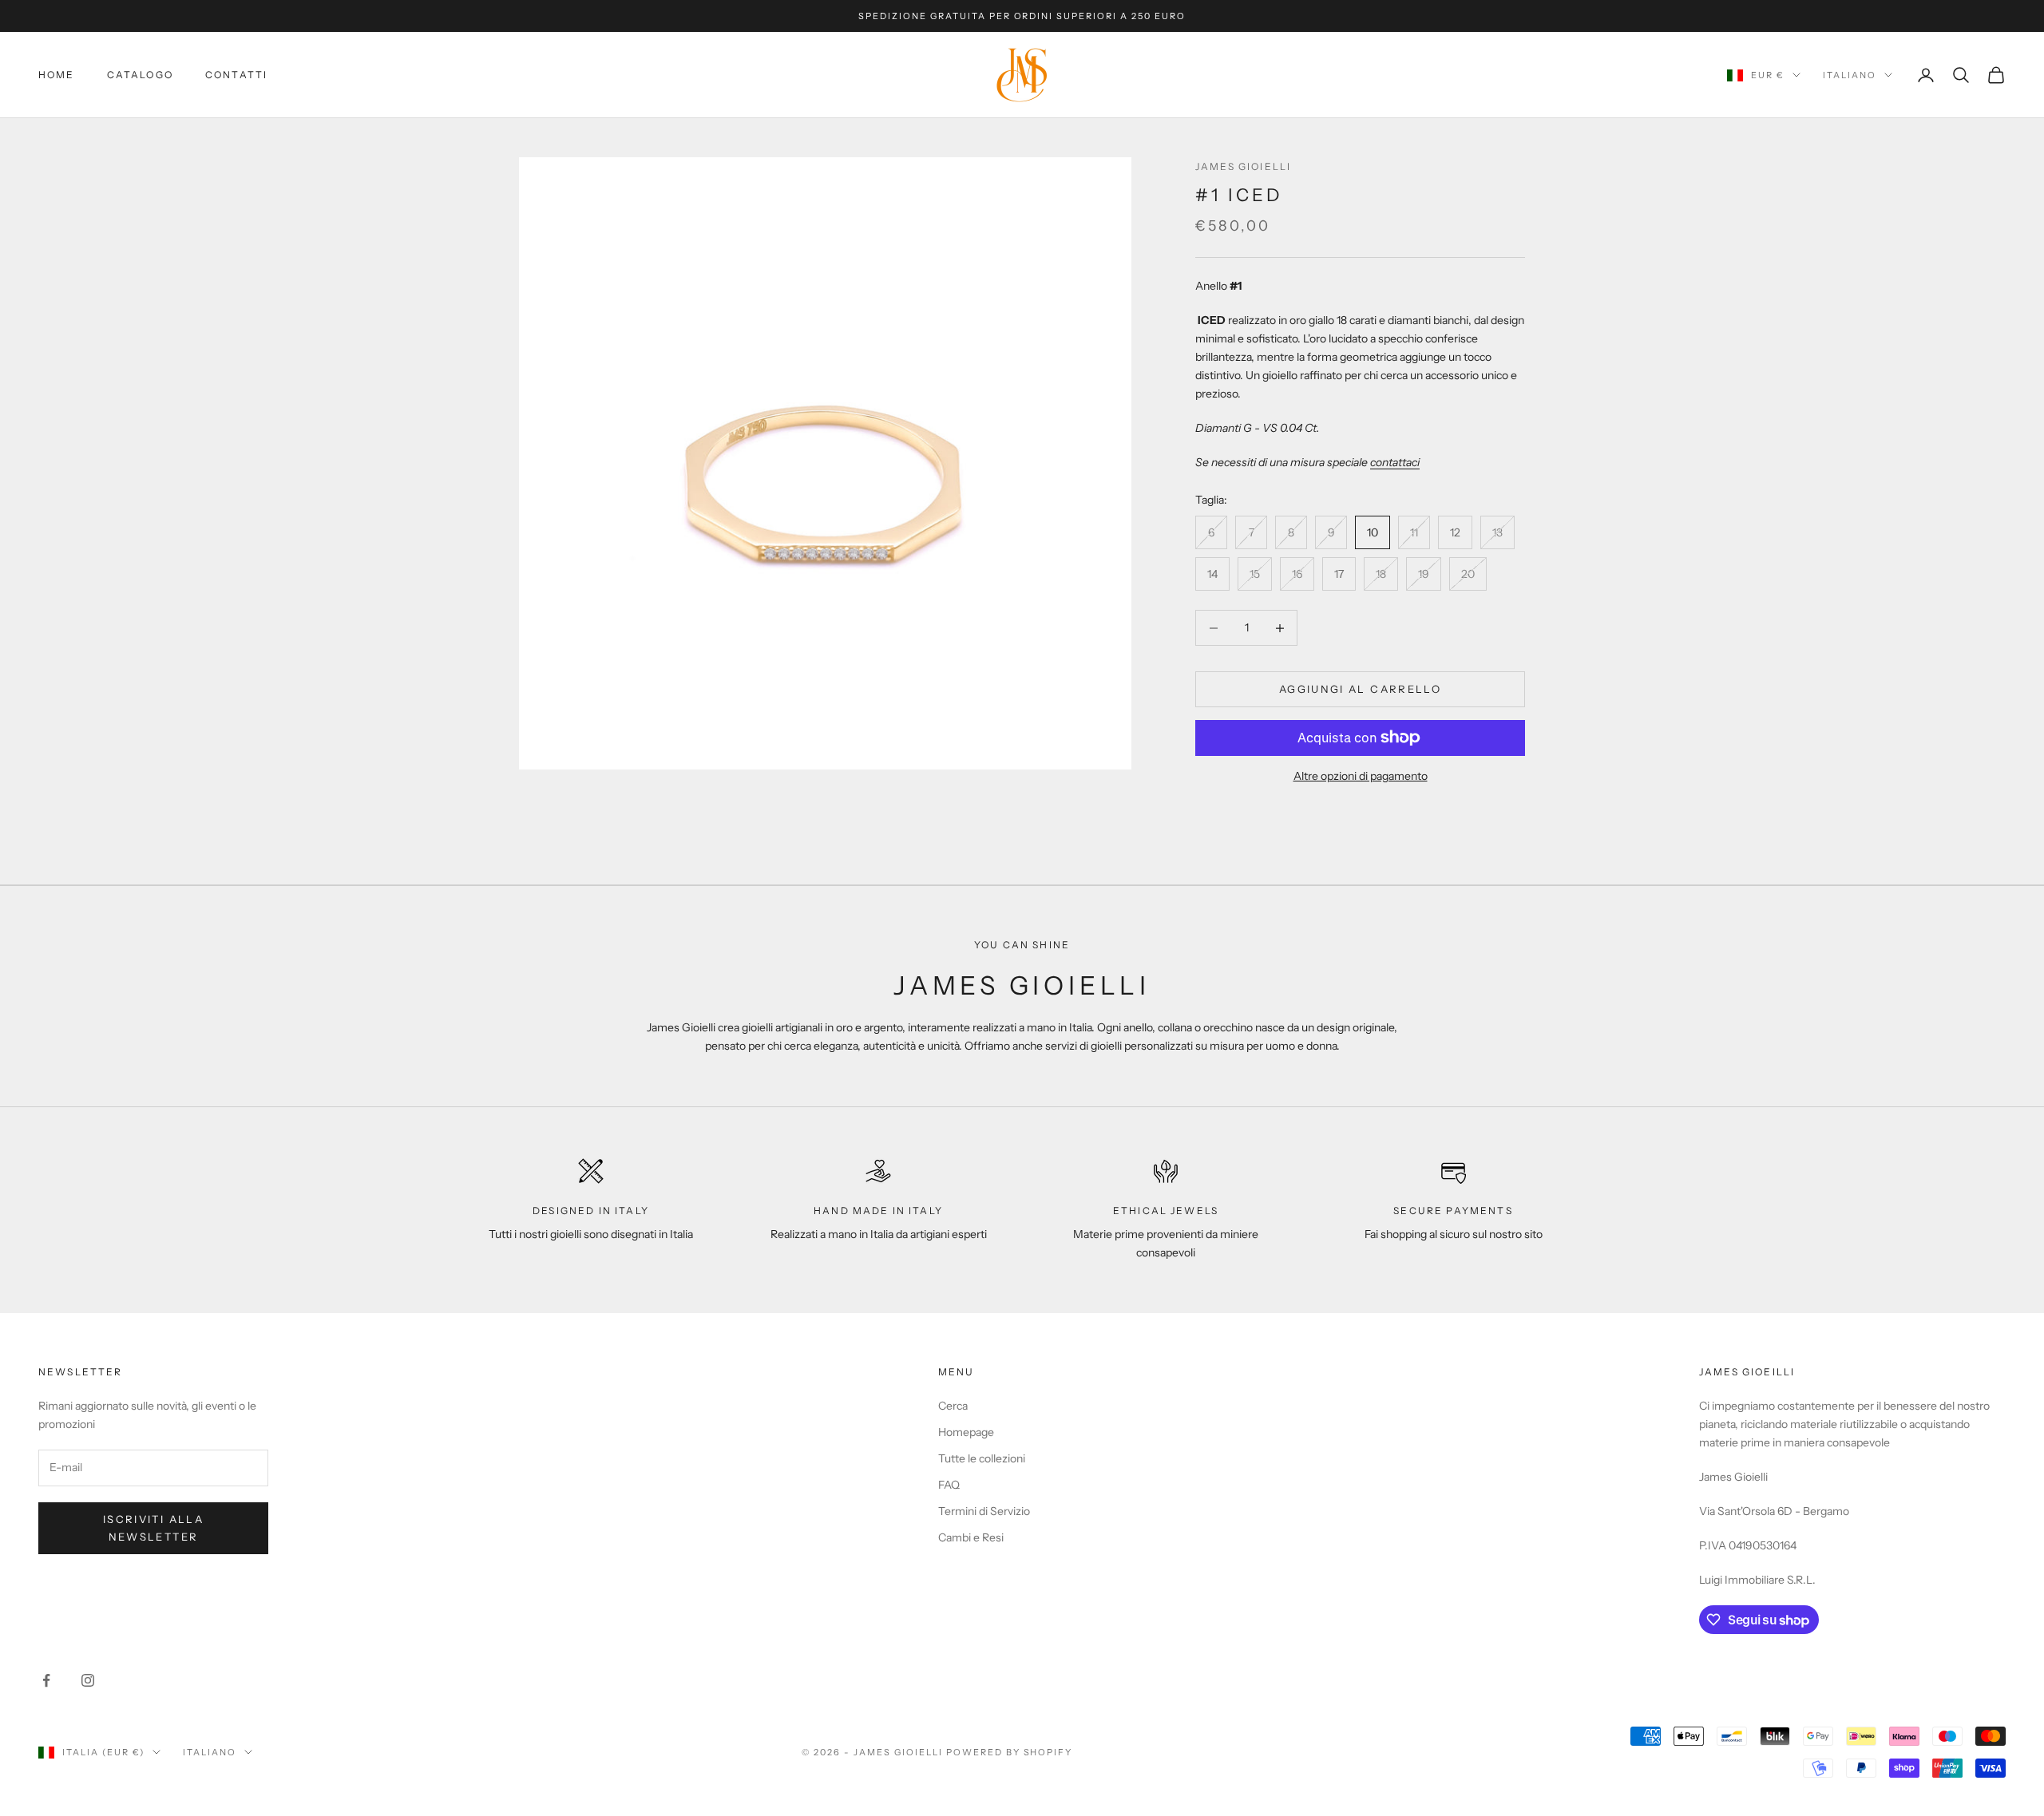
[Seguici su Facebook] (46, 1680)
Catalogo (140, 75)
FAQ (949, 1485)
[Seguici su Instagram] (88, 1680)
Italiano (1850, 75)
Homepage (966, 1432)
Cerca (953, 1406)
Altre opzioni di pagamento (1361, 776)
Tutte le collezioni (982, 1458)
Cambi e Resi (971, 1537)
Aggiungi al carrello (1360, 689)
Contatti (236, 75)
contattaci (1395, 462)
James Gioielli (1243, 166)
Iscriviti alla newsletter (153, 1527)
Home (57, 75)
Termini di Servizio (984, 1511)
